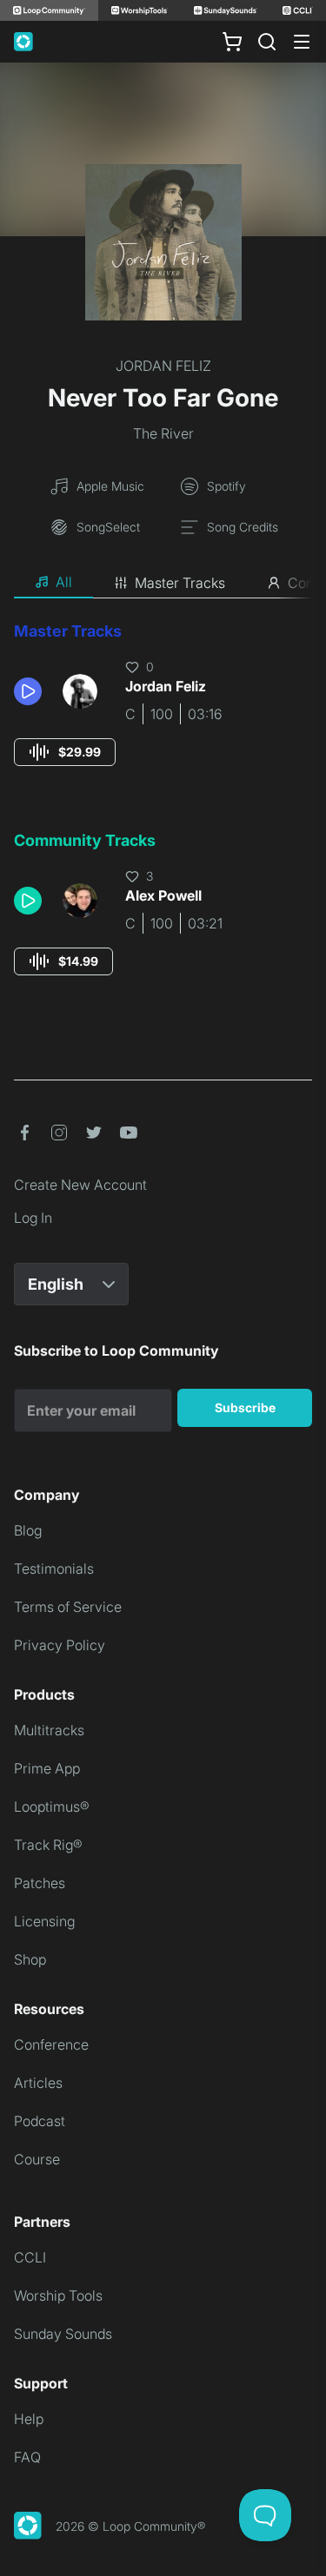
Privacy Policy (60, 1645)
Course (37, 2159)
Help (29, 2419)
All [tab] (64, 582)
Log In (33, 1218)
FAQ (27, 2457)
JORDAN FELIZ (163, 366)
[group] (65, 752)
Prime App (47, 1768)
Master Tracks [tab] (180, 583)
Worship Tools (58, 2295)
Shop (30, 1959)
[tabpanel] (163, 815)
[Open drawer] (302, 42)
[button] (31, 691)
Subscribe (245, 1407)
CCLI (30, 2257)
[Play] (28, 691)
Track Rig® (48, 1845)
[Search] (267, 42)
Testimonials (54, 1569)
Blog (28, 1530)
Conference (51, 2044)
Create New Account (80, 1185)
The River (163, 433)
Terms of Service (68, 1607)
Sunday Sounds (63, 2334)
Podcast (40, 2121)
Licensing (44, 1921)
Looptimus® (52, 1807)
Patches (40, 1883)
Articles (38, 2083)
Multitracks (49, 1730)
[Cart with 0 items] (232, 42)
